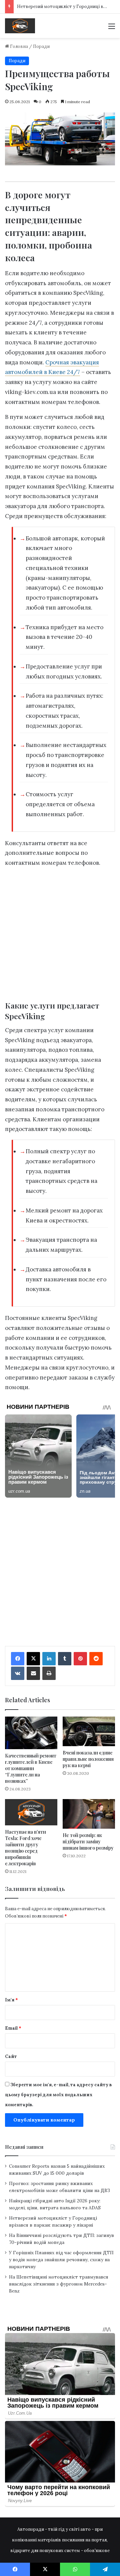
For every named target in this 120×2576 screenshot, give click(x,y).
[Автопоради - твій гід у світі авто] (20, 26)
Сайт (11, 2056)
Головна (18, 46)
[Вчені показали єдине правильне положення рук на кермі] (89, 1731)
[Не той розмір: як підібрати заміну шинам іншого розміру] (89, 1814)
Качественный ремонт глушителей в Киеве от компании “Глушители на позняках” (31, 1768)
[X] (33, 1659)
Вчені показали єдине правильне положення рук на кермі (88, 1759)
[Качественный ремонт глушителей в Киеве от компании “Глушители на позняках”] (31, 1733)
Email (13, 2028)
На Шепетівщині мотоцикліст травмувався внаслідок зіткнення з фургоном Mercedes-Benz (59, 2284)
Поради (41, 46)
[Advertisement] (60, 936)
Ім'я (11, 2000)
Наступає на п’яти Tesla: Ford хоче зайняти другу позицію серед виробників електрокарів (25, 1848)
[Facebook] (18, 1659)
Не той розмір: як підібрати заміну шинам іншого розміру (88, 1841)
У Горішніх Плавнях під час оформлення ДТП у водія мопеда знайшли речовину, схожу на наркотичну (61, 2260)
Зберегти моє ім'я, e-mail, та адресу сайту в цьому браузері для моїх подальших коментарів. (58, 2095)
